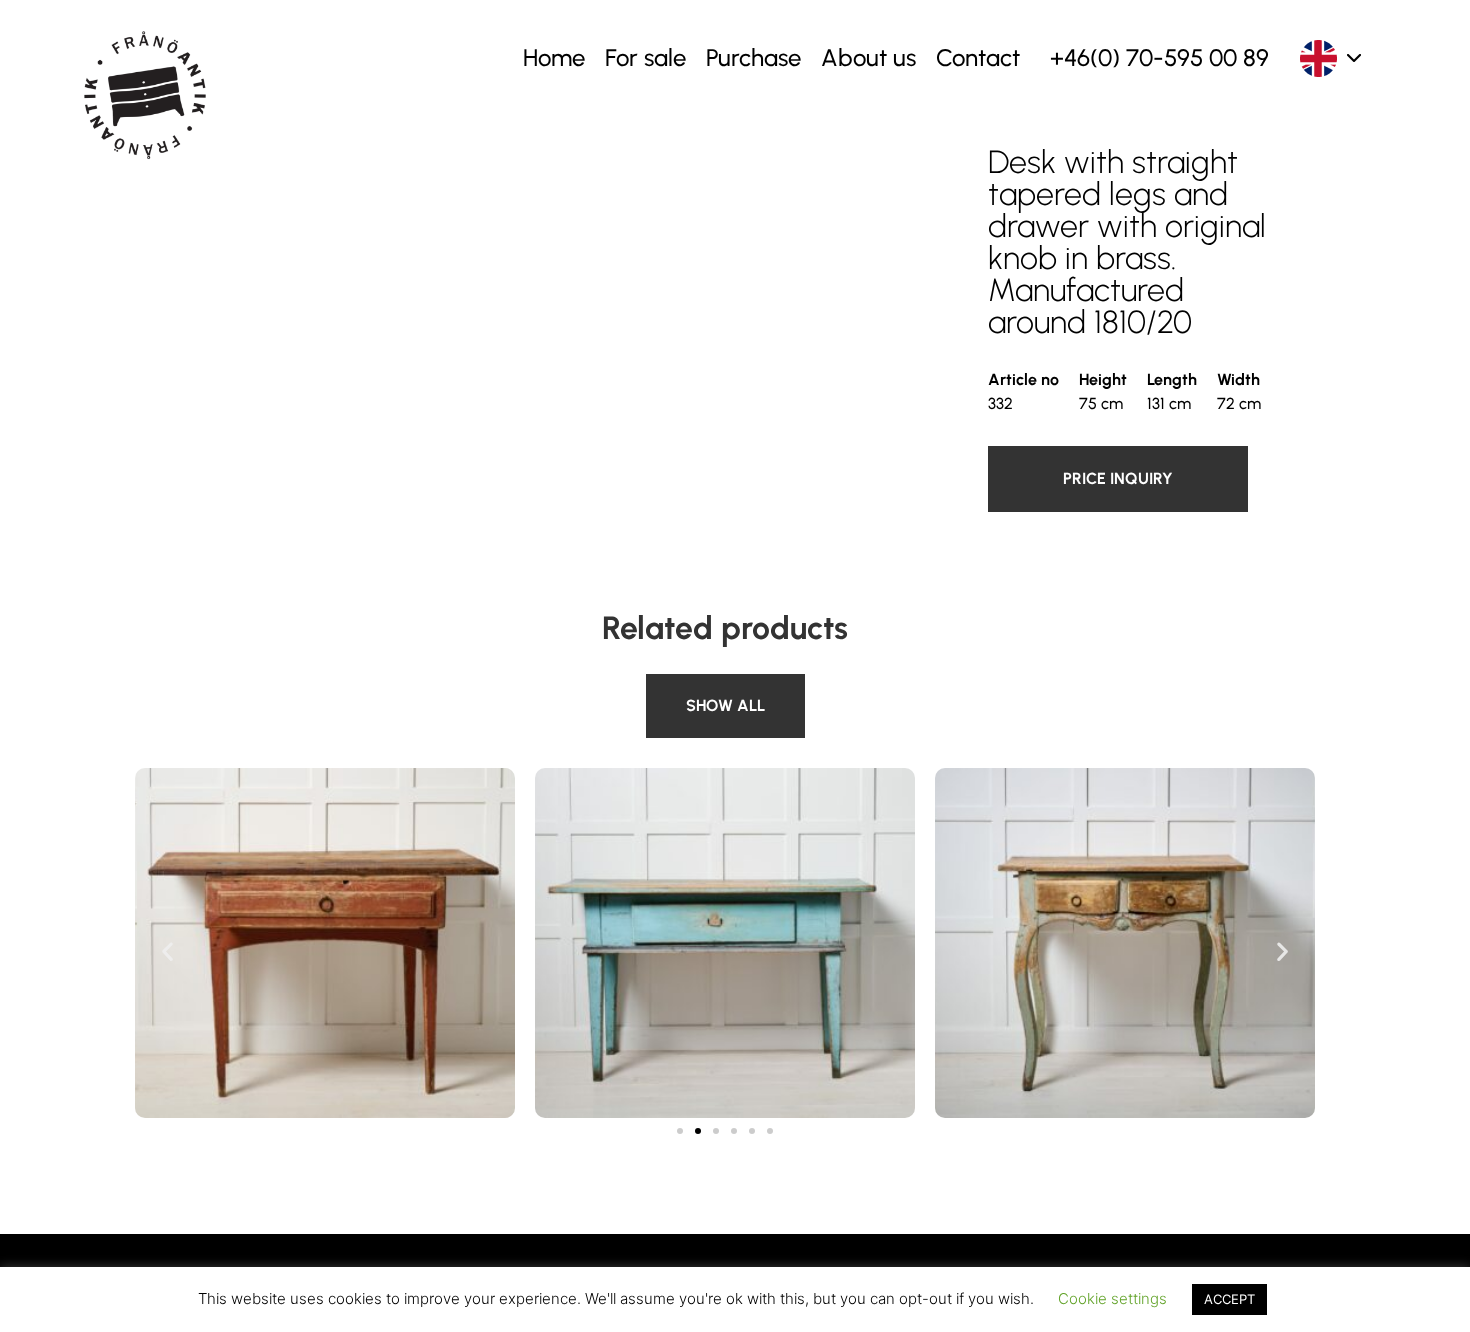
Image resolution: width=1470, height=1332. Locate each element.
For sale (645, 57)
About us (868, 57)
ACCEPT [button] (1229, 1299)
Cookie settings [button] (1112, 1298)
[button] (167, 951)
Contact (978, 57)
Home (554, 57)
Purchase (753, 57)
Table (669, 685)
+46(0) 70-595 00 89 (1159, 57)
